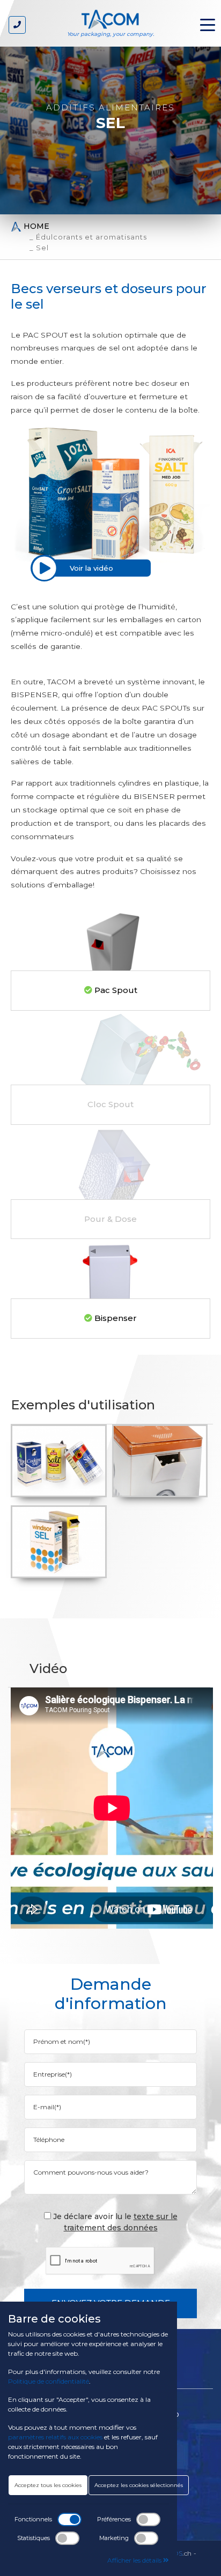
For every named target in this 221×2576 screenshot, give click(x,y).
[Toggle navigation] (208, 24)
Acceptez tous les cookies (48, 2485)
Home (35, 226)
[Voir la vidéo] (44, 568)
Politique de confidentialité (49, 2381)
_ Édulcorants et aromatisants (88, 237)
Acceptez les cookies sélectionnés (139, 2485)
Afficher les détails (135, 2560)
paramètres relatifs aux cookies (55, 2437)
